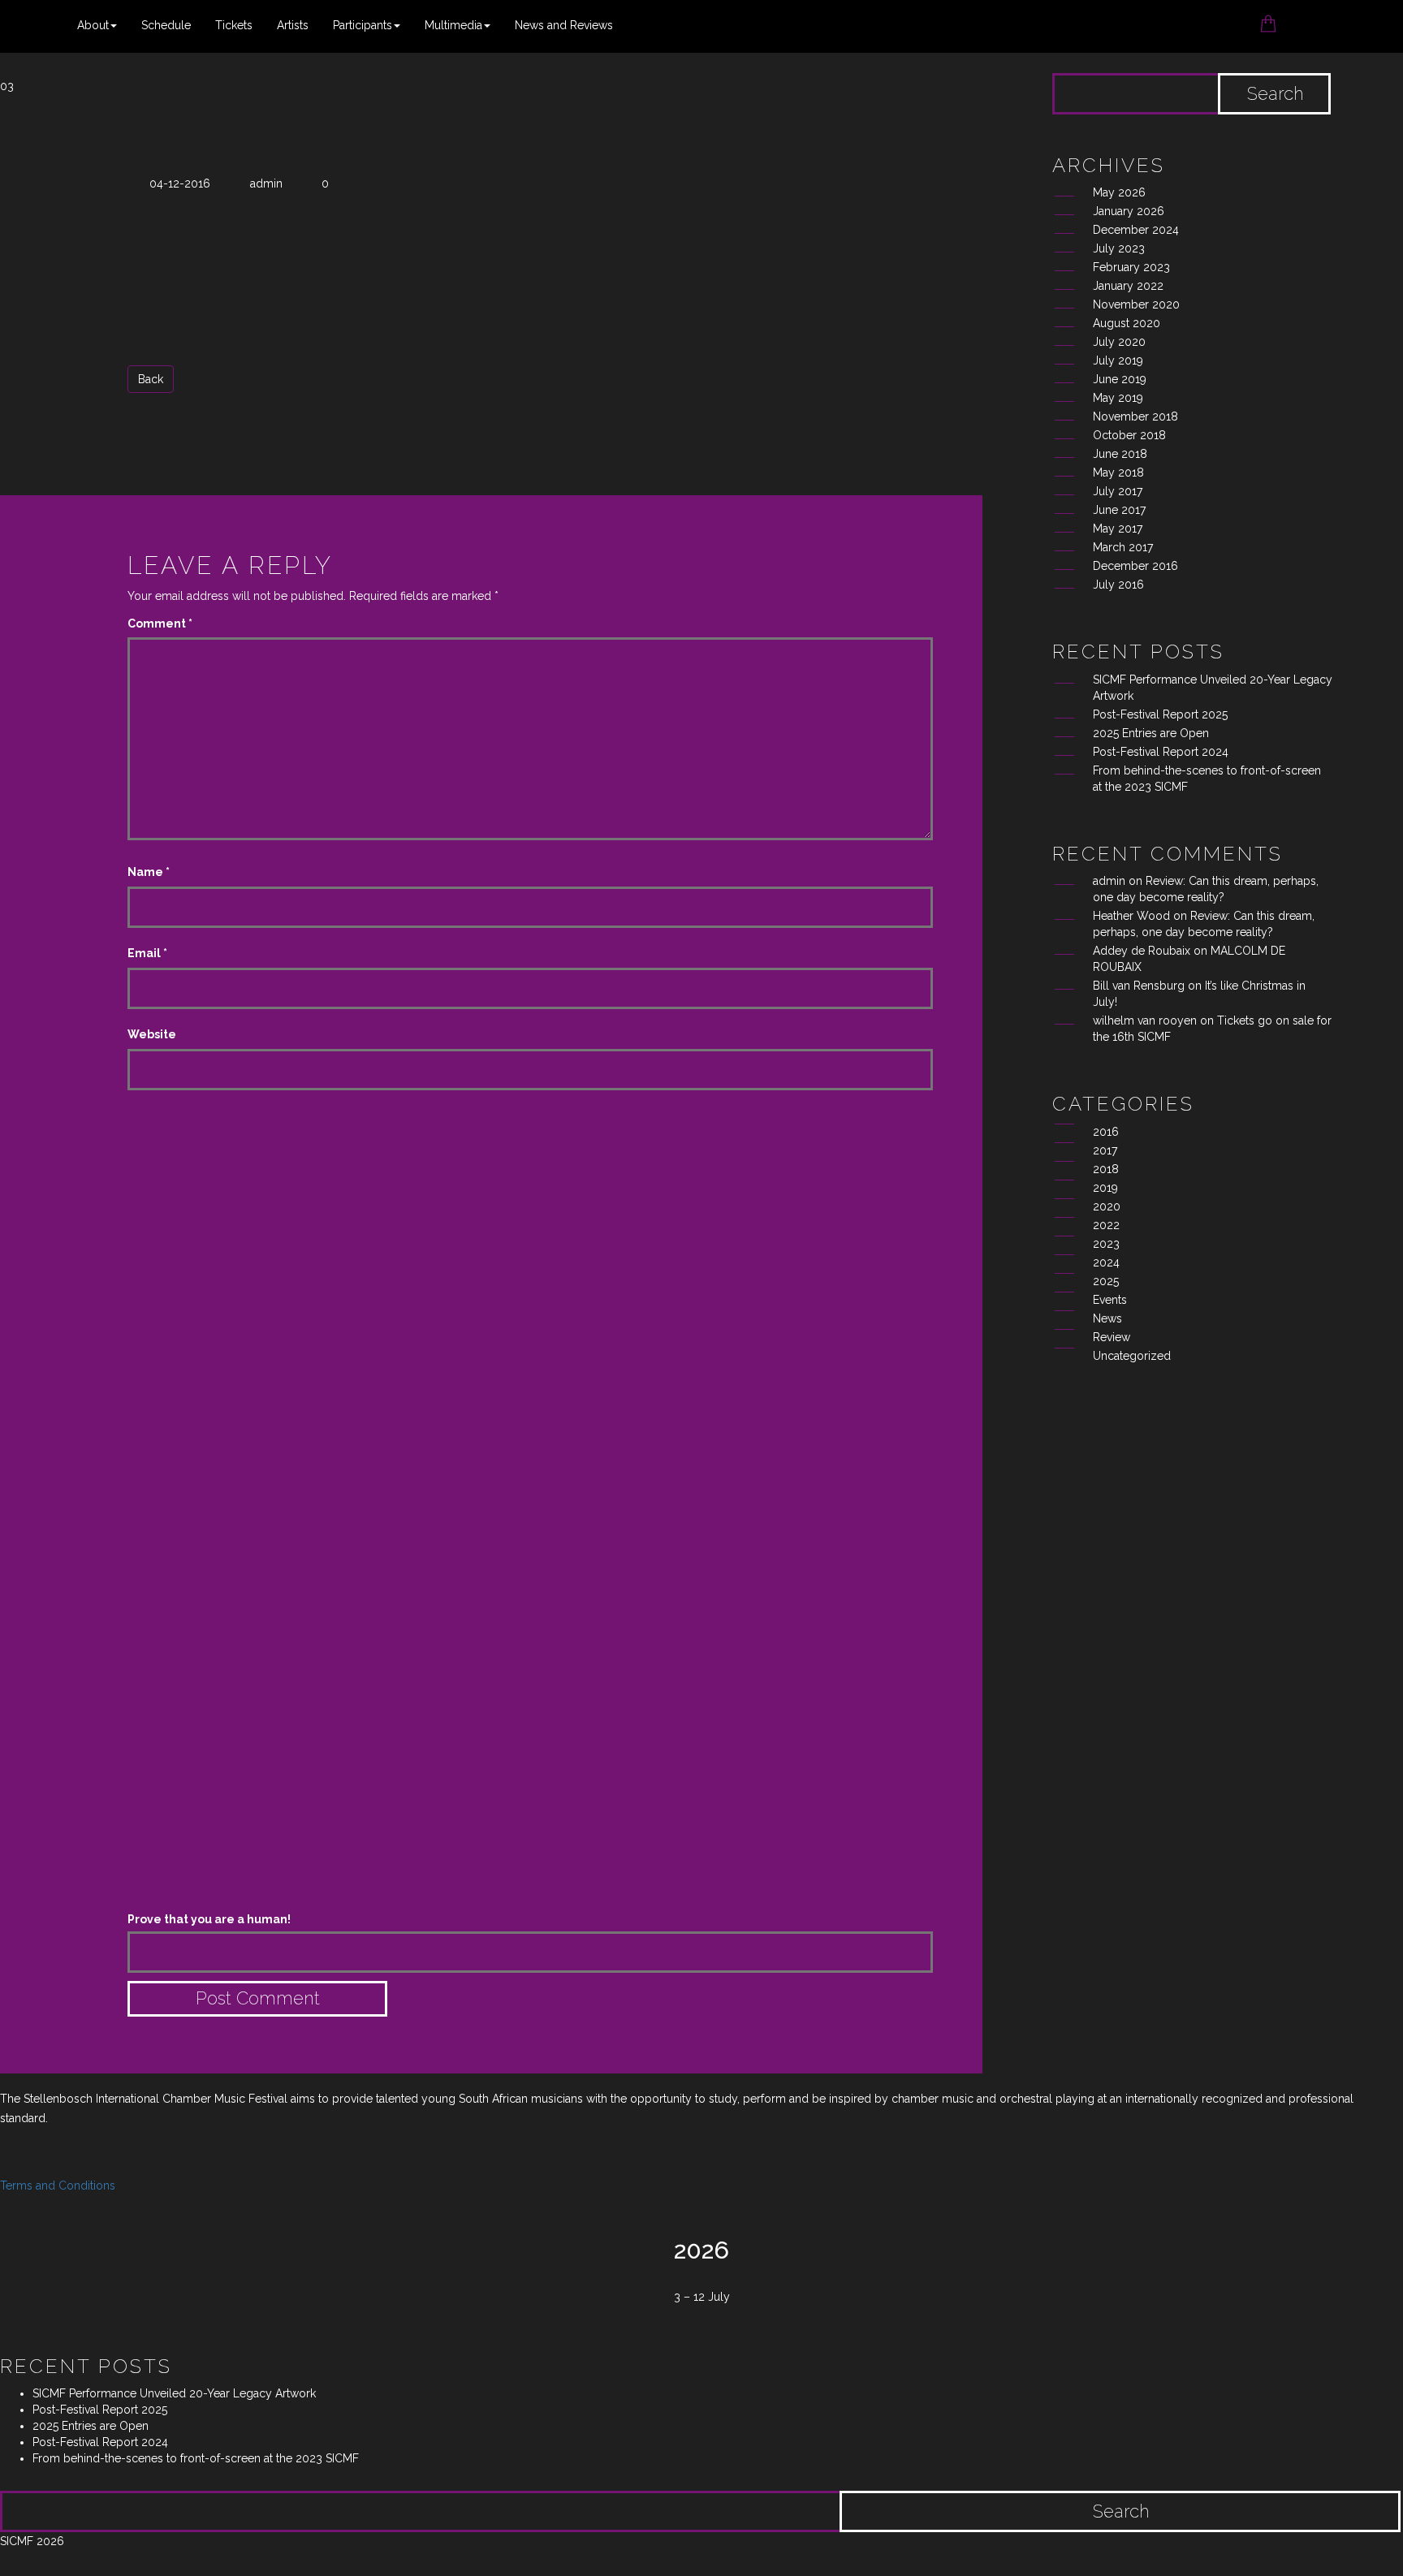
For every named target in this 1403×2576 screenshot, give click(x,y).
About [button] (93, 25)
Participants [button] (363, 25)
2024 (1106, 1262)
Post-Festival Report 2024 (1161, 752)
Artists (293, 25)
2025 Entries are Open (1151, 733)
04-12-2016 (180, 183)
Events (1110, 1300)
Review (1112, 1337)
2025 (1106, 1281)
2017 (1105, 1150)
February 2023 (1131, 267)
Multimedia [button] (453, 25)
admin (266, 183)
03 (7, 86)
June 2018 (1120, 454)
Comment (160, 624)
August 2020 (1127, 323)
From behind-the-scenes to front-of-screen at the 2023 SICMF (196, 2458)
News (1107, 1318)
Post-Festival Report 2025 (1160, 714)
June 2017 (1119, 510)
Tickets (234, 25)
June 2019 (1120, 379)
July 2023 (1119, 248)
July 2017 (1118, 491)
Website (152, 1034)
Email (147, 953)
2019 (1105, 1188)
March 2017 (1123, 547)
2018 (1106, 1169)
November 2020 (1136, 304)
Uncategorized (1132, 1356)
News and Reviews (564, 25)
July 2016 (1118, 585)
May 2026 (1119, 192)
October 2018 (1129, 435)
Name (149, 872)
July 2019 (1118, 360)
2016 (1106, 1132)
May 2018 (1118, 472)
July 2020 (1119, 342)
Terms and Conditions (58, 2186)
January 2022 (1128, 286)
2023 (1106, 1244)
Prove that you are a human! (209, 1919)
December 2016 (1135, 566)
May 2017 (1118, 529)
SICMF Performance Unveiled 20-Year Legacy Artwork (176, 2393)
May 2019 (1118, 398)
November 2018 (1135, 416)
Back (151, 379)
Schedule (166, 25)
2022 (1106, 1225)
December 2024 (1136, 230)
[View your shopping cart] (1268, 18)
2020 (1107, 1206)
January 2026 (1129, 211)
